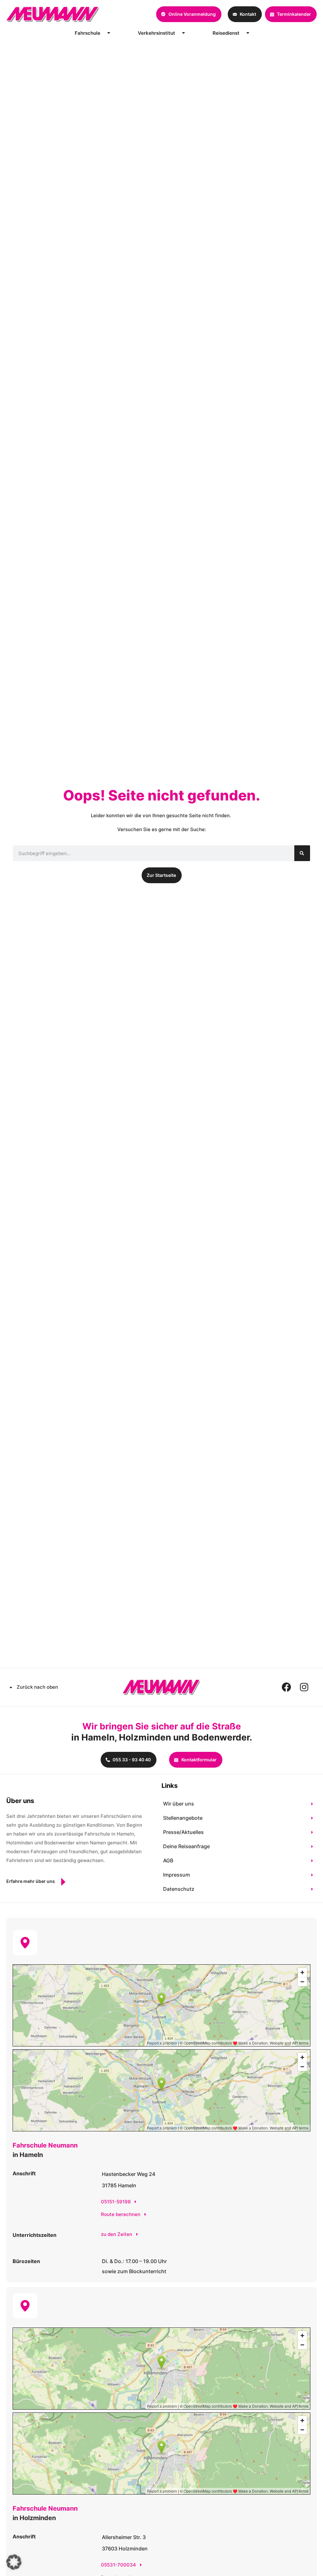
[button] (14, 2562)
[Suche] (302, 853)
